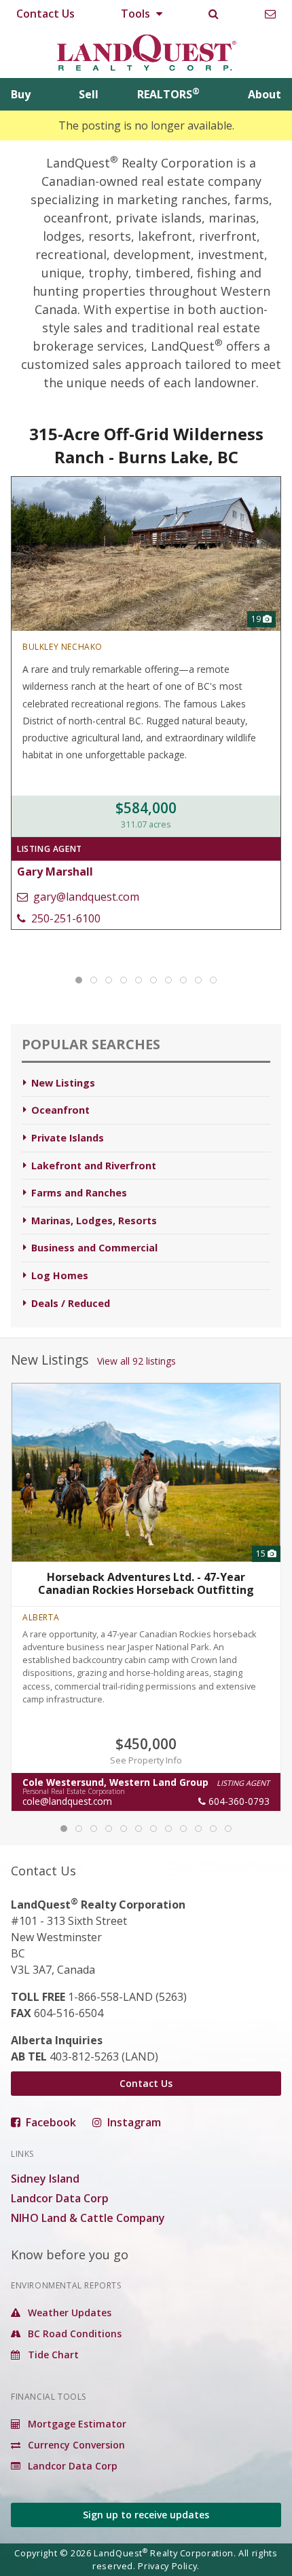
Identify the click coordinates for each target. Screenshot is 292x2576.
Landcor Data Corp (60, 2198)
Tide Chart (52, 2355)
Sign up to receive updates (146, 2515)
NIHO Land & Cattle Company (88, 2218)
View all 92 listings (136, 1361)
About (264, 94)
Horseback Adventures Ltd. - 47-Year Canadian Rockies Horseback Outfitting (146, 1584)
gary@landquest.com (85, 897)
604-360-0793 (238, 1801)
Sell (89, 94)
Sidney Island (45, 2179)
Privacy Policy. (169, 2566)
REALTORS (168, 94)
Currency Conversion (75, 2445)
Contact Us (45, 14)
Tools (137, 14)
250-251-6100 (65, 918)
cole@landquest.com (67, 1801)
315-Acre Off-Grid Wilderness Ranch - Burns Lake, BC (146, 445)
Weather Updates (68, 2312)
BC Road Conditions (73, 2334)
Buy (21, 94)
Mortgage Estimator (76, 2424)
